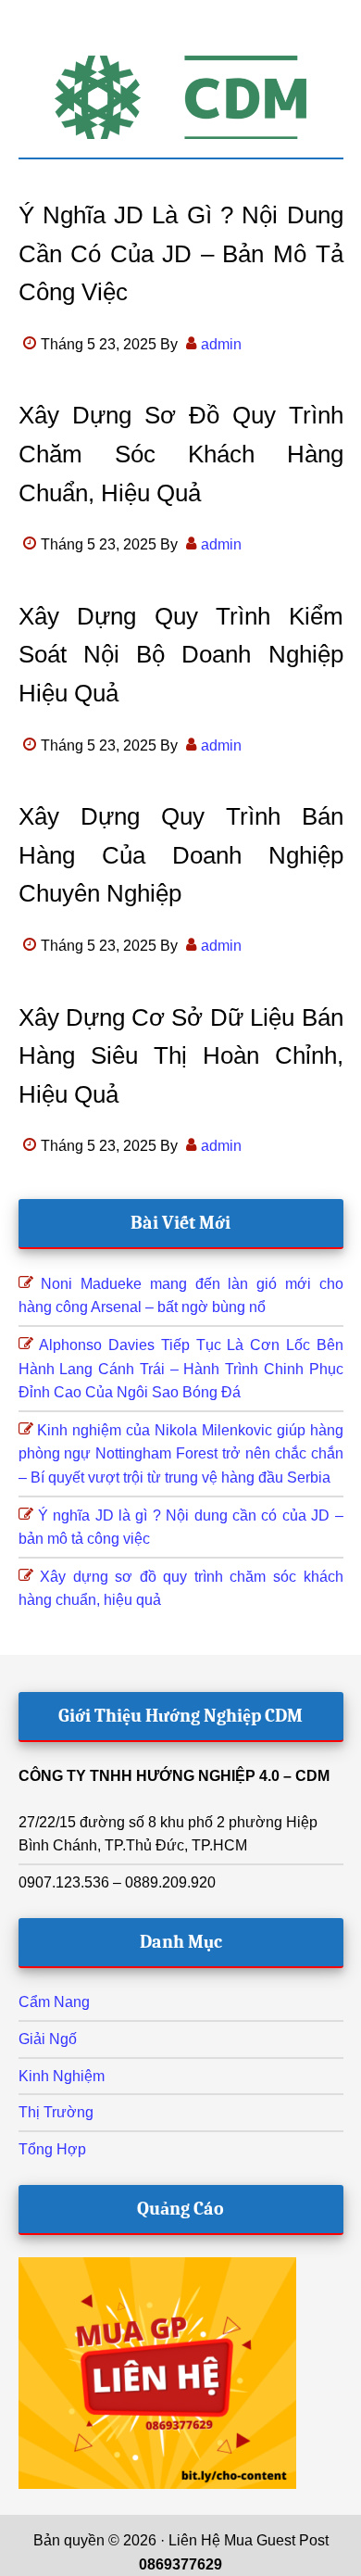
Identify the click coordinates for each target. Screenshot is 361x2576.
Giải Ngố (48, 2039)
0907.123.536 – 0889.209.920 (117, 1882)
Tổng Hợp (52, 2149)
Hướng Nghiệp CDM (181, 97)
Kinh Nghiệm (62, 2076)
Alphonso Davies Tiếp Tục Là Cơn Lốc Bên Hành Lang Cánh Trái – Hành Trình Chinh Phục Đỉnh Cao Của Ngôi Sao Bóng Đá (181, 1369)
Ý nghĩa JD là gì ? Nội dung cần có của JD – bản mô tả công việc (181, 253)
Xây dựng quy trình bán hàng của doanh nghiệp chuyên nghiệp (181, 855)
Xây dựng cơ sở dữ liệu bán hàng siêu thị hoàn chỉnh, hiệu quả (181, 1056)
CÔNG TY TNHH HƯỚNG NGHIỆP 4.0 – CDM (174, 1776)
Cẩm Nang (54, 2002)
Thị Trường (56, 2112)
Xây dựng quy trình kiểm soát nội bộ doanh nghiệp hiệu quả (181, 655)
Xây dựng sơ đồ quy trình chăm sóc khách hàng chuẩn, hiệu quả (181, 454)
